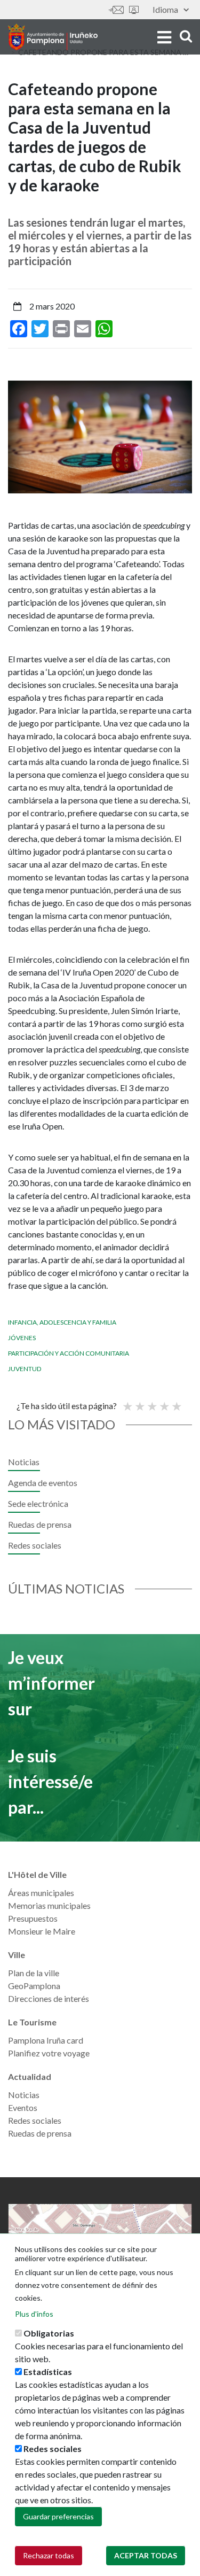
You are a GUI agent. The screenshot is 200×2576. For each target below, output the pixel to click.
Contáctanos (116, 10)
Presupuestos (33, 1918)
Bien (164, 1402)
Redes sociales (35, 1545)
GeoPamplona (34, 1986)
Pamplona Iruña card (46, 2040)
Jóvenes (22, 1338)
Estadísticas (48, 2372)
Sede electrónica (134, 10)
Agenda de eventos (43, 1483)
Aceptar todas (146, 2555)
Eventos (23, 2107)
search (184, 36)
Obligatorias (49, 2333)
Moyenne (151, 1402)
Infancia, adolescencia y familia (62, 1322)
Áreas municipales (41, 1893)
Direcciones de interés (49, 1998)
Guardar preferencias (58, 2516)
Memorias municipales (49, 1905)
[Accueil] (53, 37)
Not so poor (139, 1402)
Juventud (25, 1369)
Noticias (24, 1462)
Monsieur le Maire (42, 1931)
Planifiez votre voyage (49, 2053)
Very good (176, 1402)
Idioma (165, 9)
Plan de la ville (34, 1973)
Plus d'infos (34, 2314)
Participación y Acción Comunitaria (69, 1353)
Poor (127, 1402)
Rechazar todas (49, 2555)
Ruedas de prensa (40, 1524)
